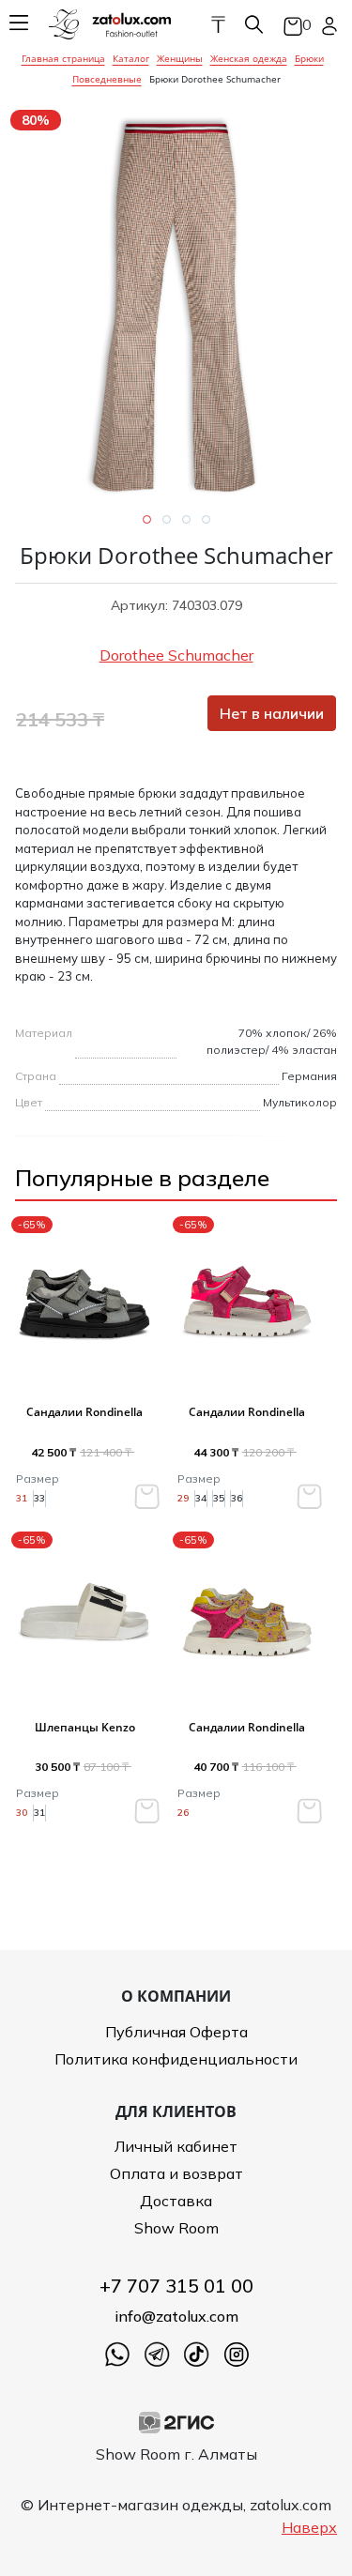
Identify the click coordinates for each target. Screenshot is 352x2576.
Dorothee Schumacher (176, 655)
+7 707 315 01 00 (176, 2286)
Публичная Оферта (176, 2032)
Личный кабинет (176, 2146)
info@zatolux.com (176, 2316)
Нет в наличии (272, 713)
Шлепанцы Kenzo (85, 1727)
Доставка (176, 2201)
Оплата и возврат (176, 2173)
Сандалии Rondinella (84, 1412)
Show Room (176, 2228)
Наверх (309, 2527)
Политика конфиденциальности (176, 2059)
